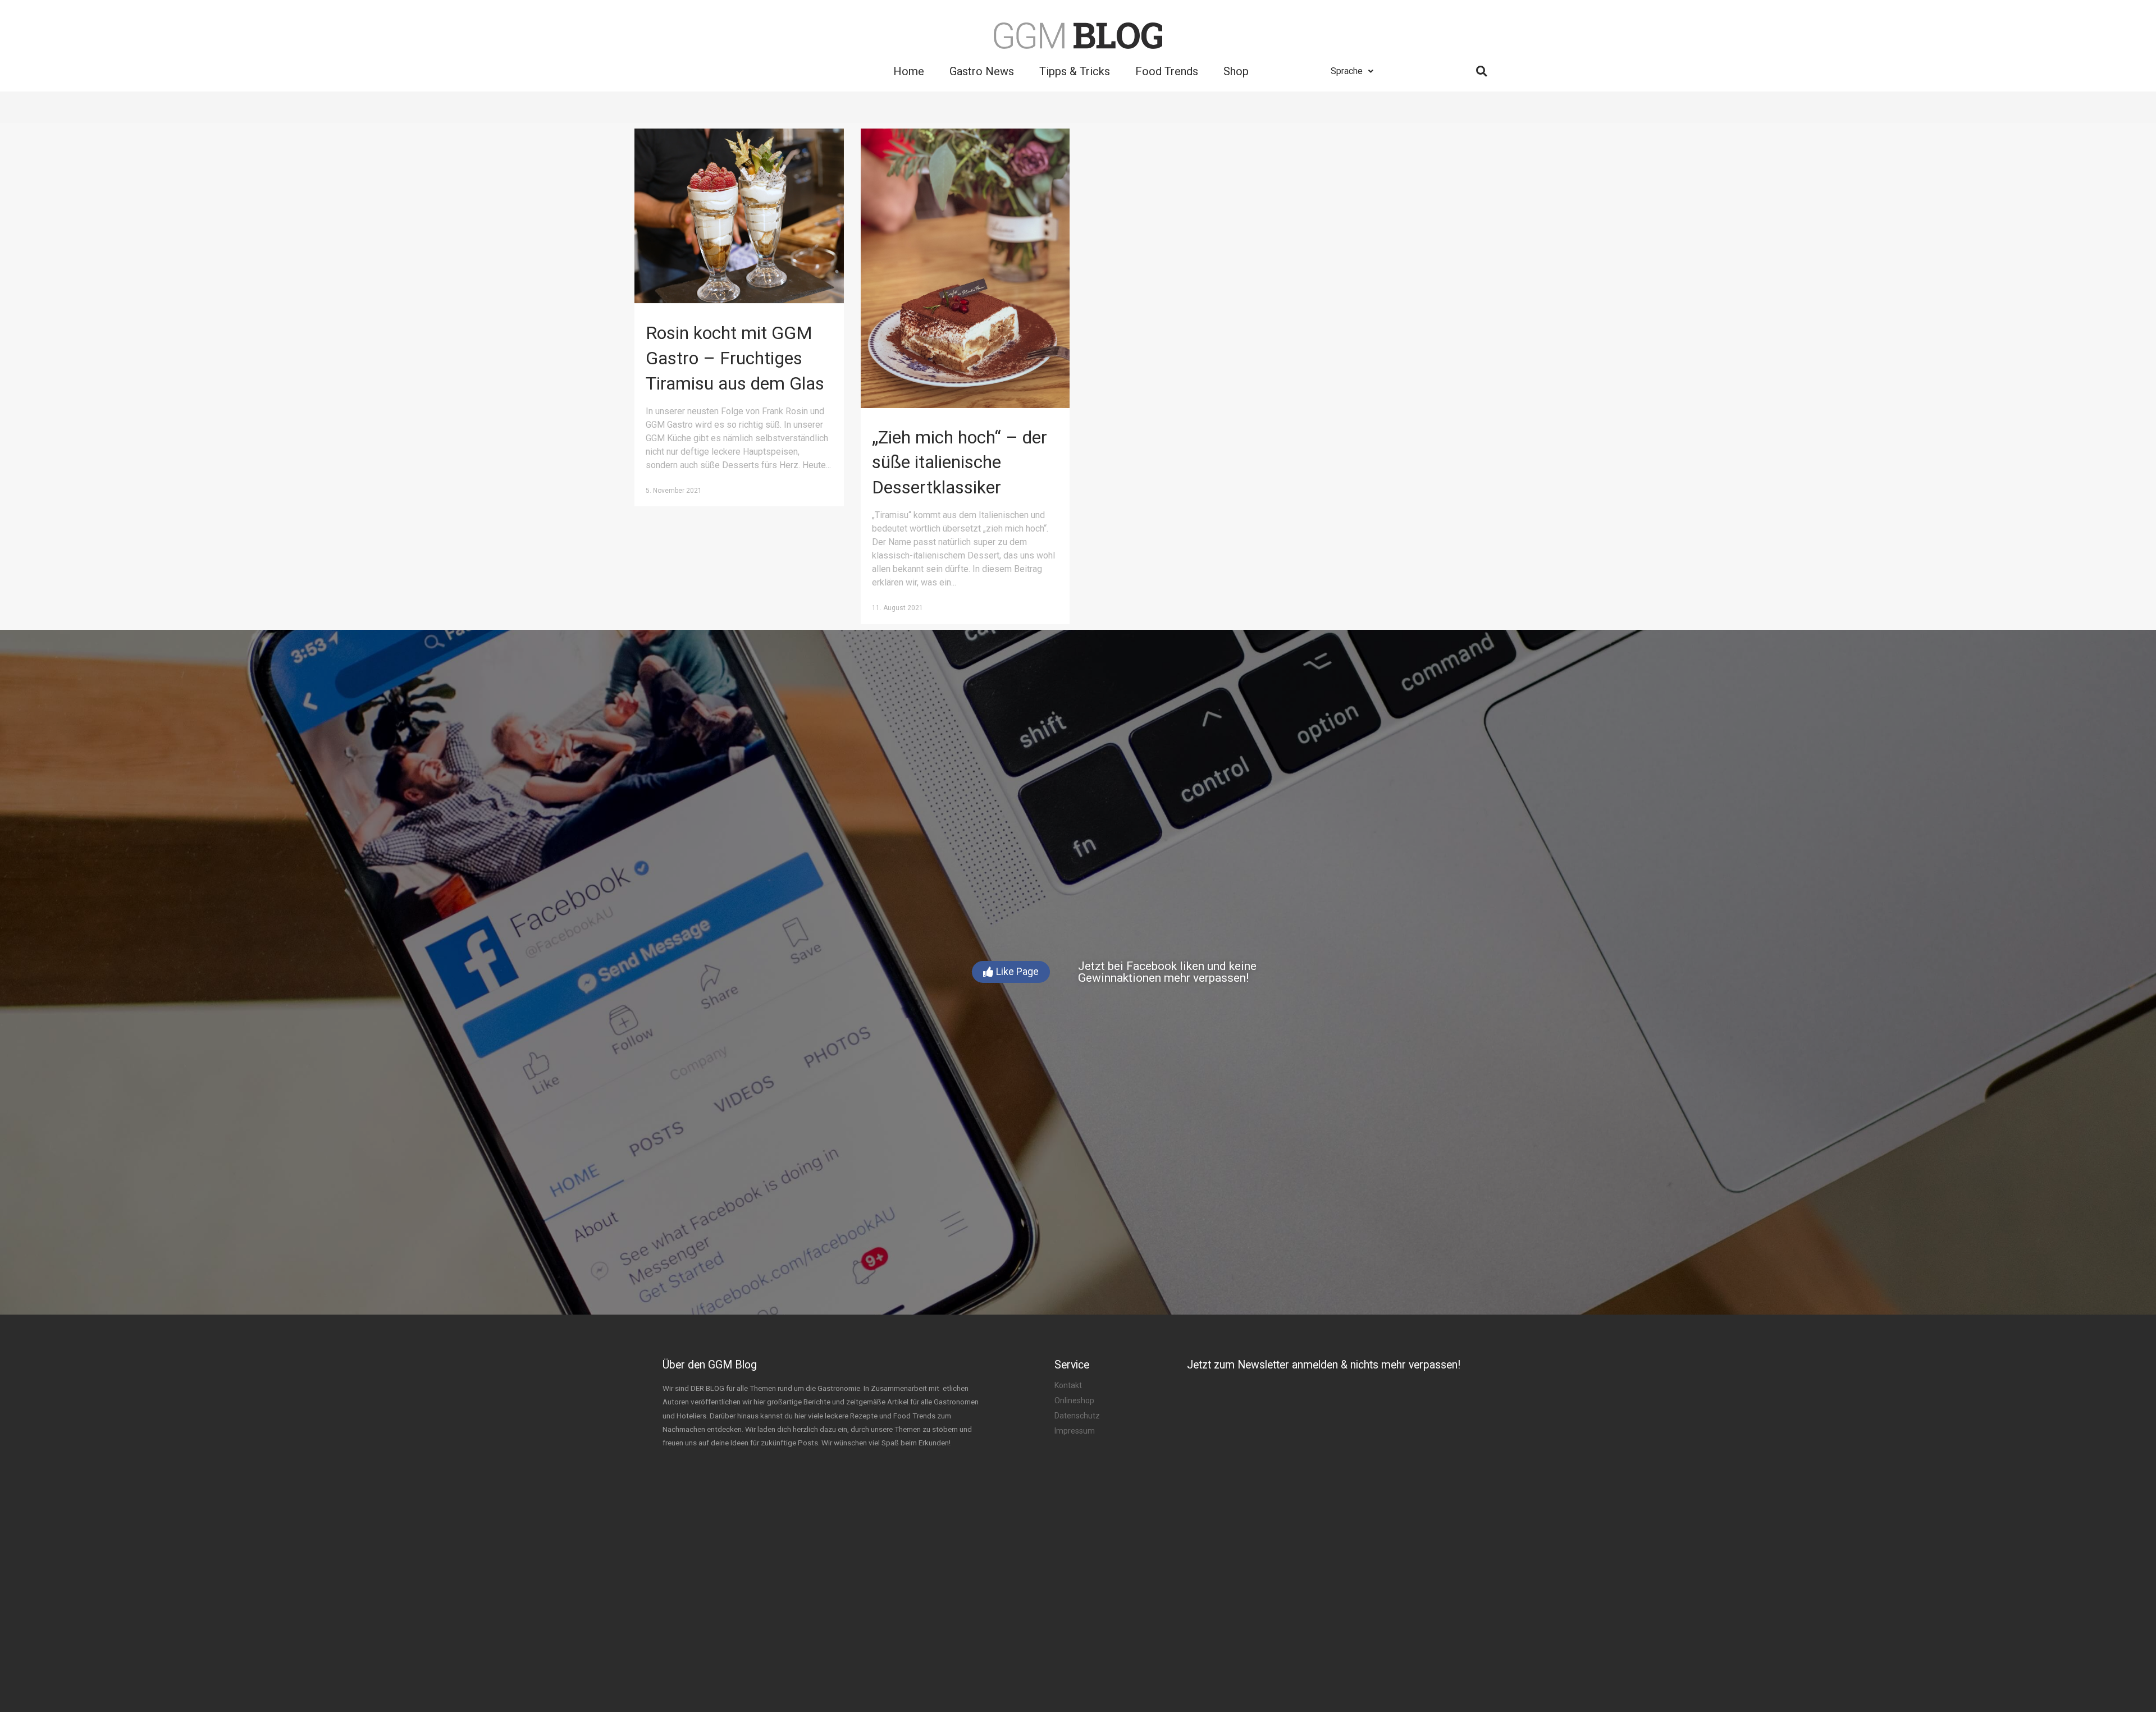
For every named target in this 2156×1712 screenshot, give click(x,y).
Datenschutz (1077, 1416)
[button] (1011, 972)
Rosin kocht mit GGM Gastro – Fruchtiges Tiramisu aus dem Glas (735, 358)
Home (909, 71)
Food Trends (1167, 71)
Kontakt (1068, 1385)
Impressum (1075, 1431)
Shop (1236, 71)
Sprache (1347, 71)
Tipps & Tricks (1075, 71)
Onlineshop (1074, 1400)
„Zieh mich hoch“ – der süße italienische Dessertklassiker (960, 463)
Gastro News (982, 71)
